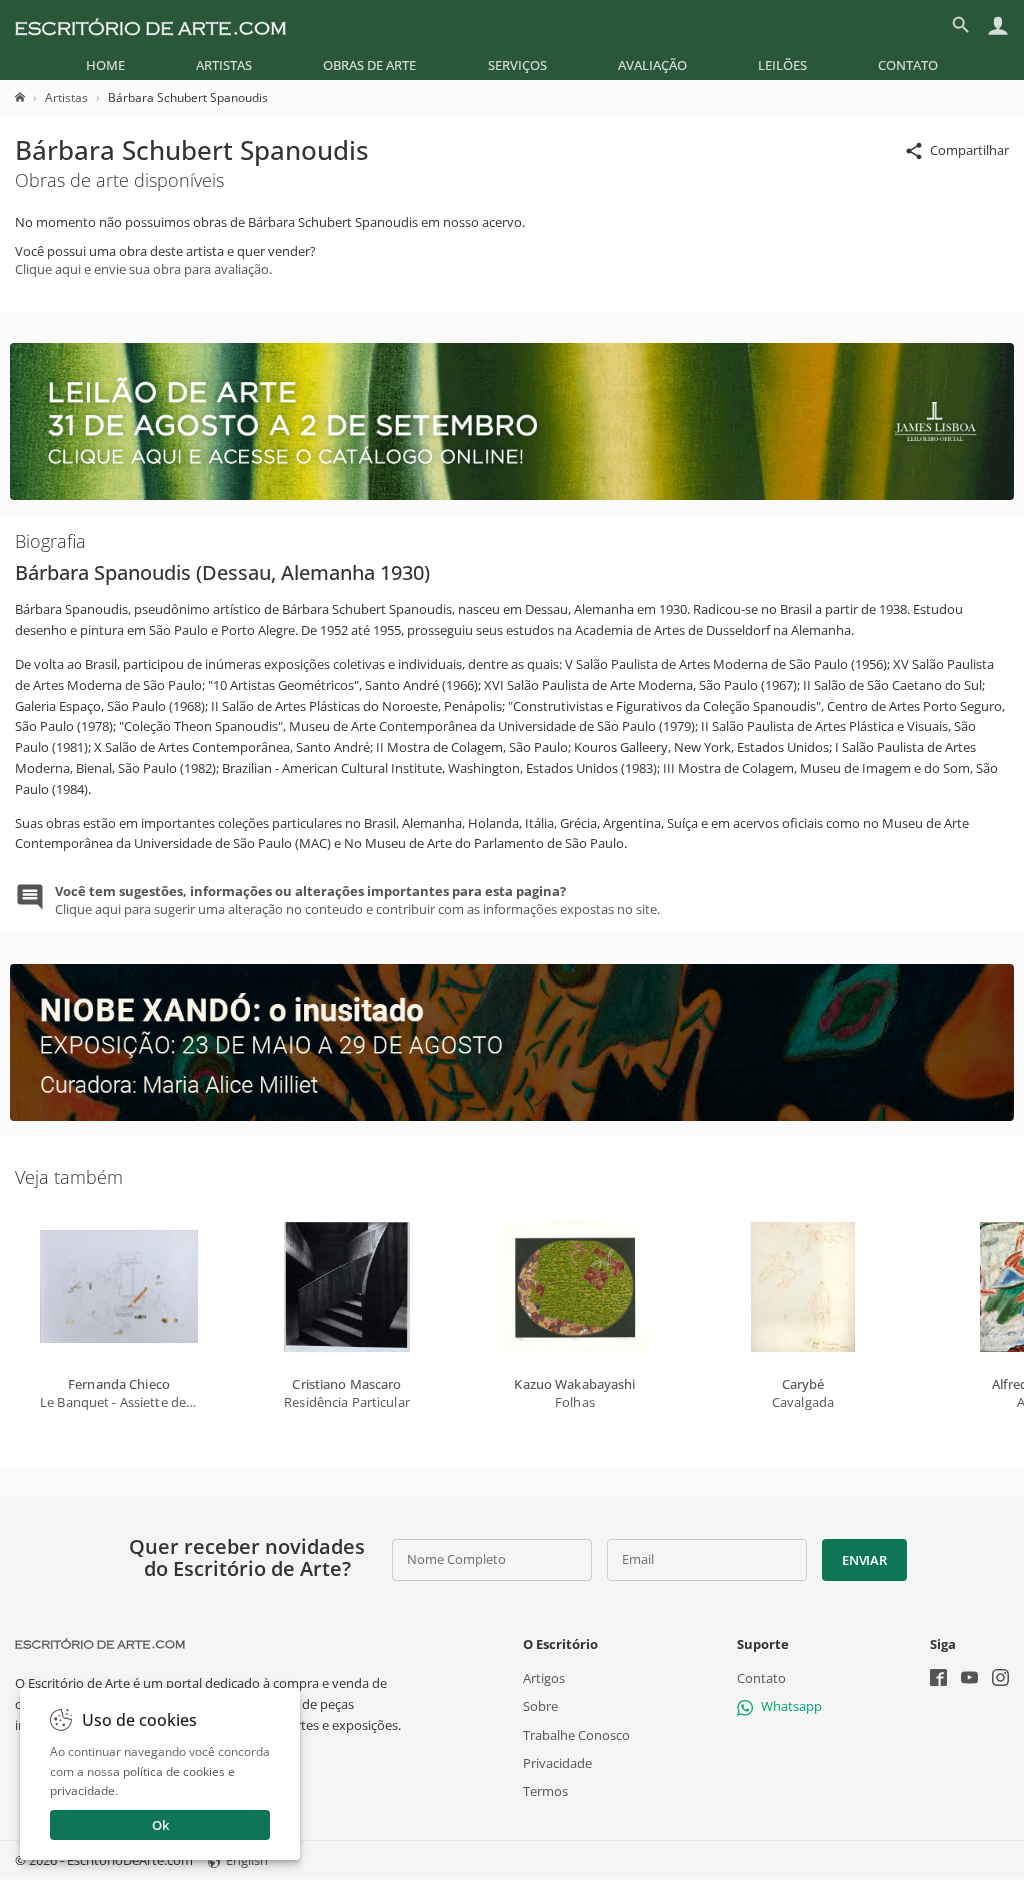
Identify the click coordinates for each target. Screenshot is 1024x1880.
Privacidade (557, 1763)
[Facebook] (938, 1679)
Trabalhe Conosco (576, 1735)
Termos (545, 1791)
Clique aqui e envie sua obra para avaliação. (143, 269)
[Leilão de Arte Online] (512, 495)
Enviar (864, 1560)
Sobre (540, 1707)
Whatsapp (791, 1707)
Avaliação (652, 65)
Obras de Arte (369, 65)
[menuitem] (105, 65)
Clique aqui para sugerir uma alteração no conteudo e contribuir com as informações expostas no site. (357, 900)
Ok (160, 1825)
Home (105, 65)
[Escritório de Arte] (150, 25)
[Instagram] (1000, 1679)
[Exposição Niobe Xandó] (512, 1116)
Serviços (517, 65)
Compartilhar (969, 150)
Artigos (544, 1678)
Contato (908, 65)
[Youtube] (969, 1679)
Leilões (782, 65)
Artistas (224, 65)
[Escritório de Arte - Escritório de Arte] (100, 1644)
